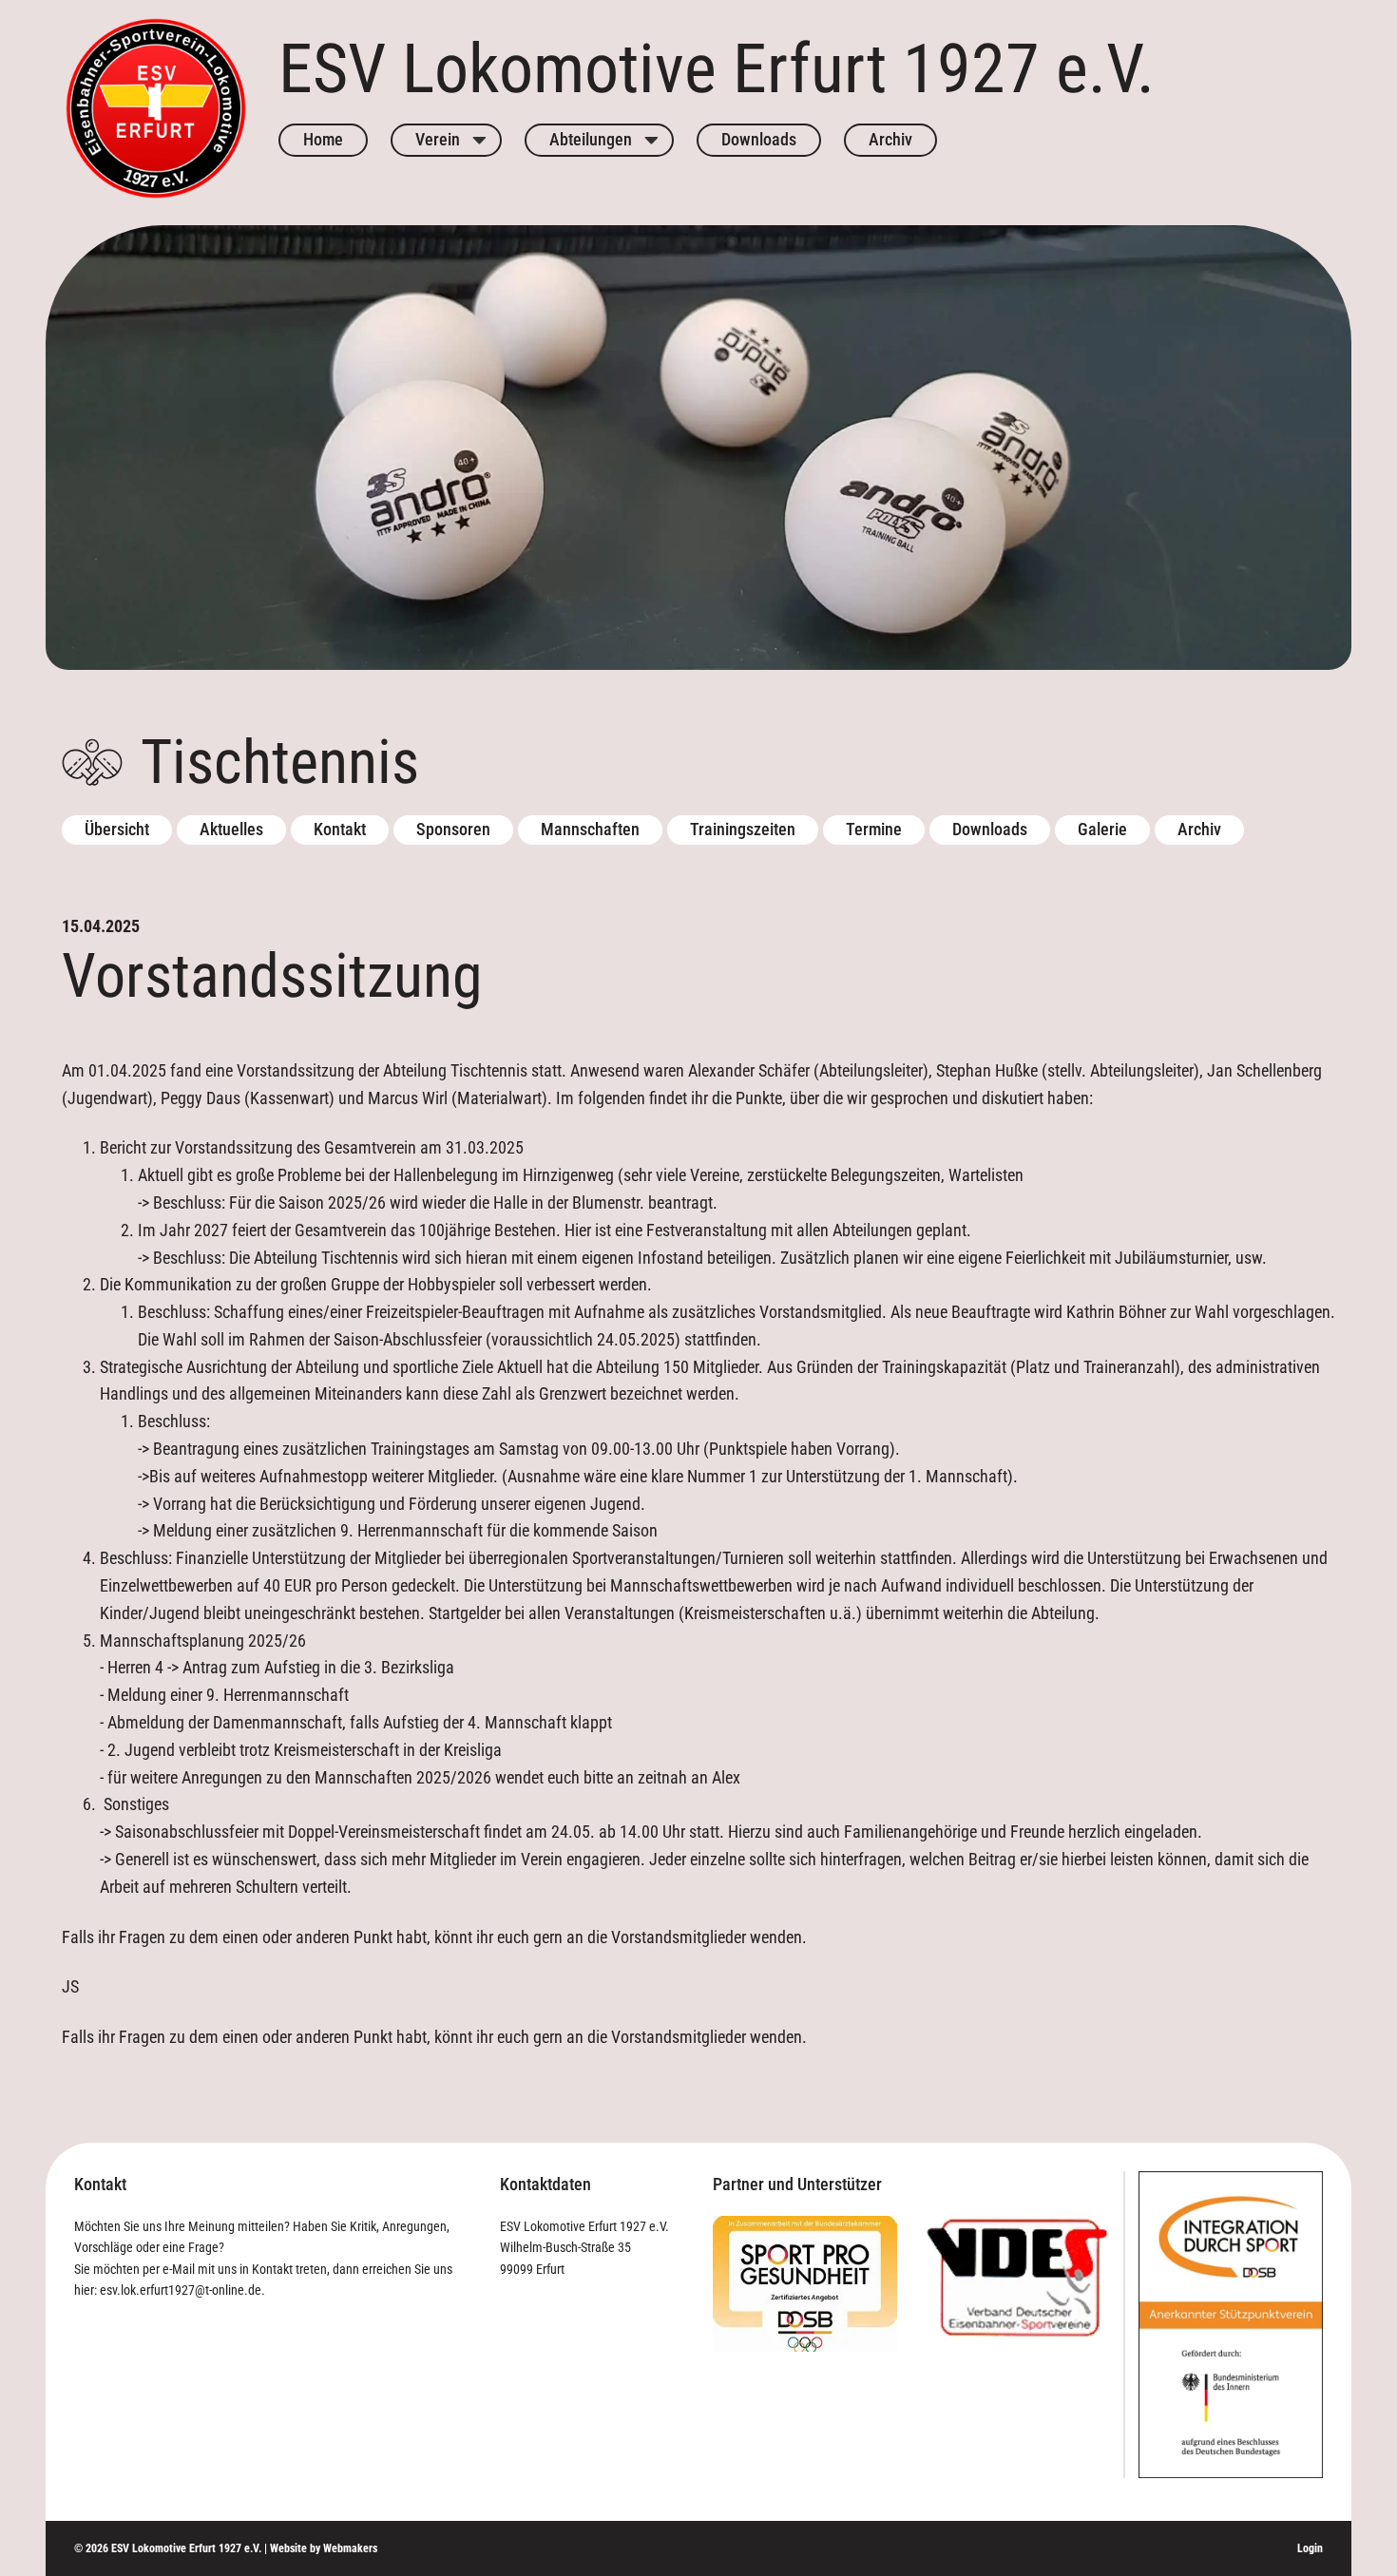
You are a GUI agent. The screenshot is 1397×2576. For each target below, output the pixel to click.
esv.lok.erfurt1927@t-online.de (181, 2290)
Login (1310, 2548)
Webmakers (350, 2548)
